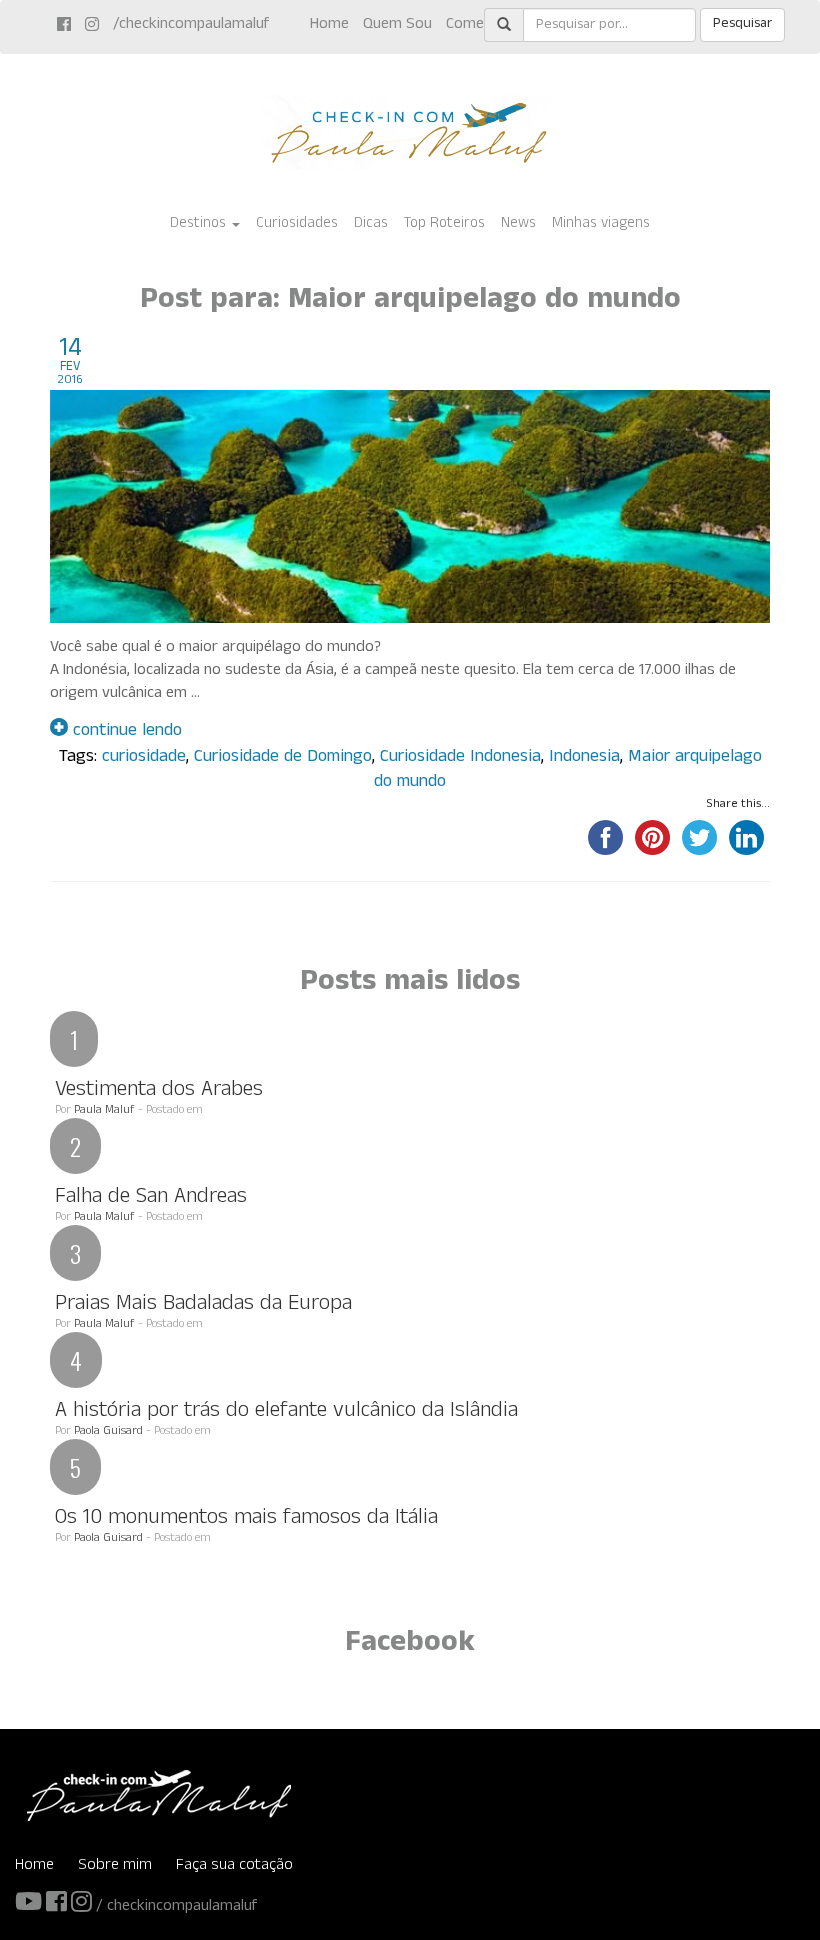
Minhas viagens (601, 225)
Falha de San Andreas (151, 1198)
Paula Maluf (104, 1111)
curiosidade (144, 758)
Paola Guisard (108, 1432)
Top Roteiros (444, 225)
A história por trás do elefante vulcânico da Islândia (286, 1412)
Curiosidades (297, 225)
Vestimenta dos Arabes (159, 1091)
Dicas (371, 225)
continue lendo (125, 732)
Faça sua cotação (234, 1866)
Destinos (200, 225)
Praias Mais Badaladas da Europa (203, 1305)
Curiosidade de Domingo (283, 758)
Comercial (478, 25)
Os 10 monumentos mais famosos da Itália (246, 1519)
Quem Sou (397, 25)
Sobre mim (115, 1866)
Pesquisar (742, 24)
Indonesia (584, 758)
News (518, 225)
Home (329, 25)
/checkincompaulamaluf (191, 25)
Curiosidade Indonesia (460, 758)
